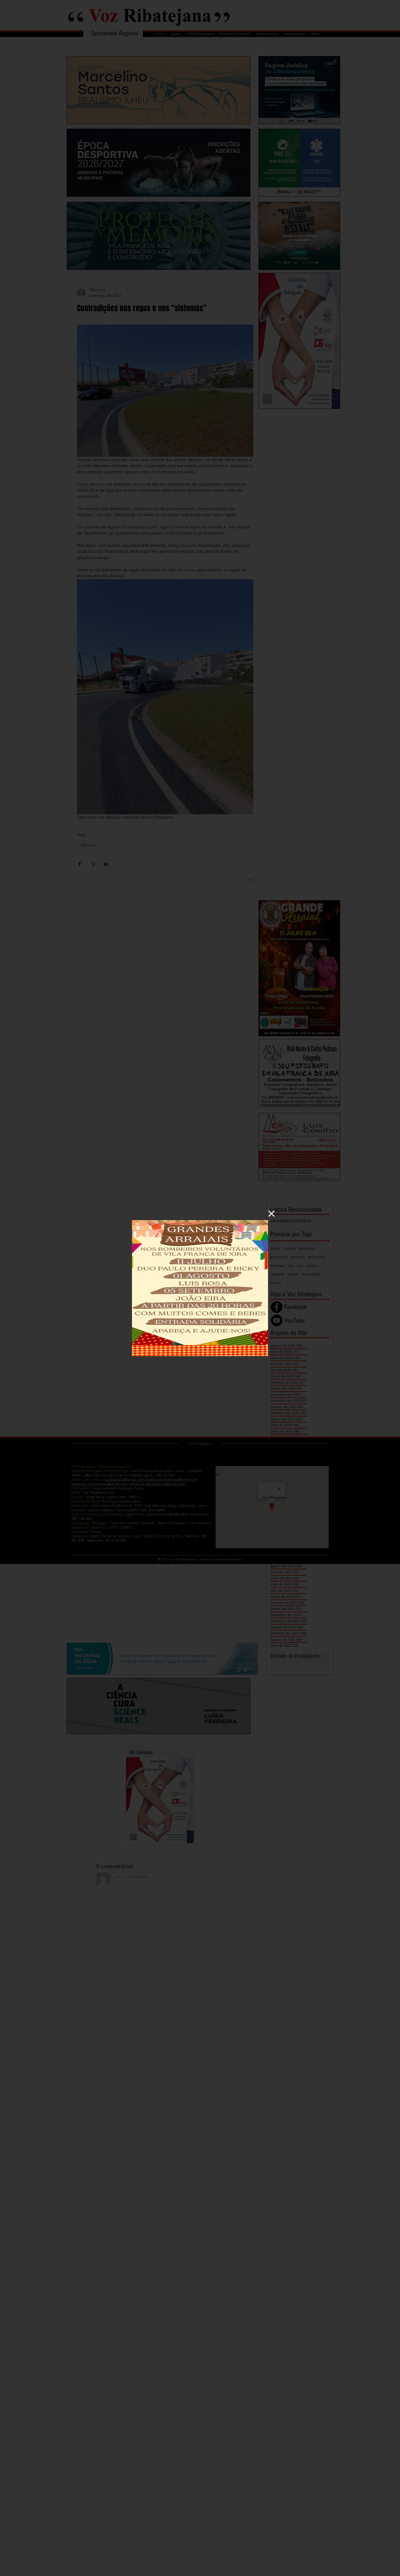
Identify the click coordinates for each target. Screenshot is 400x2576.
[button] (271, 1214)
